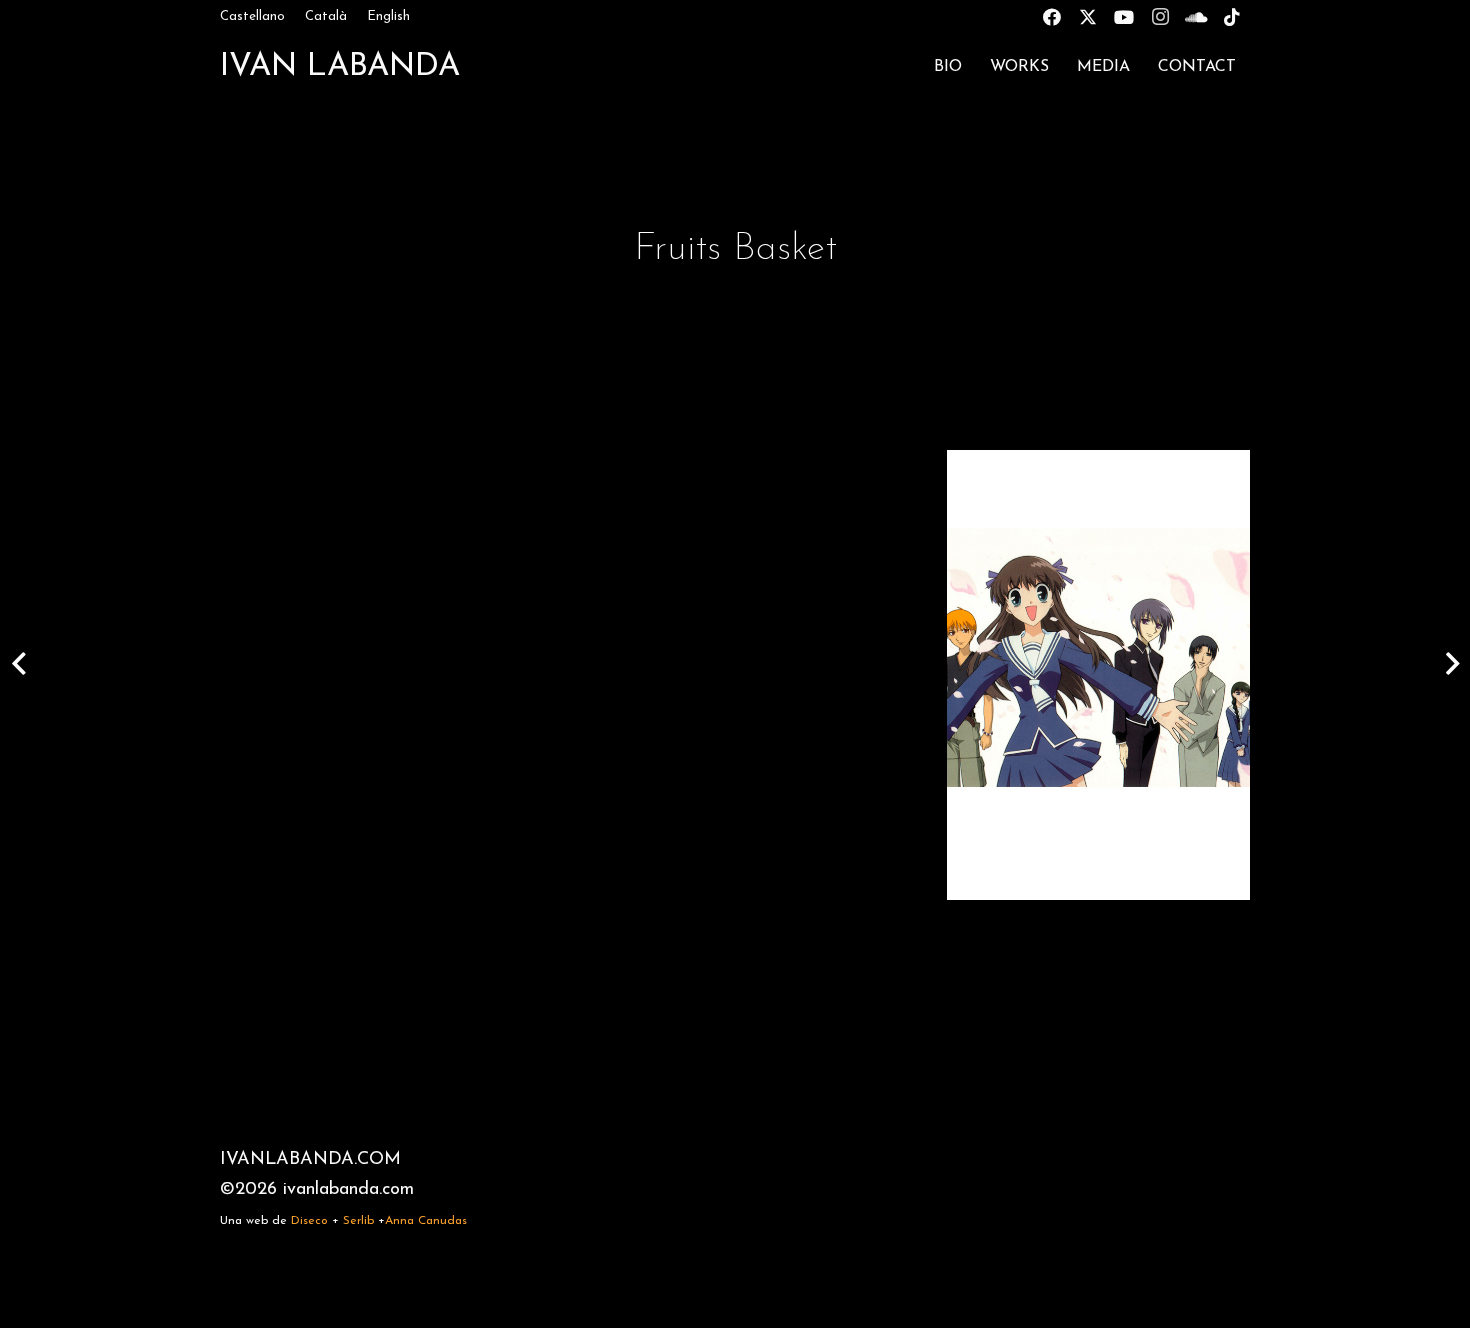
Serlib (358, 1221)
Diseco (309, 1221)
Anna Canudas (426, 1221)
